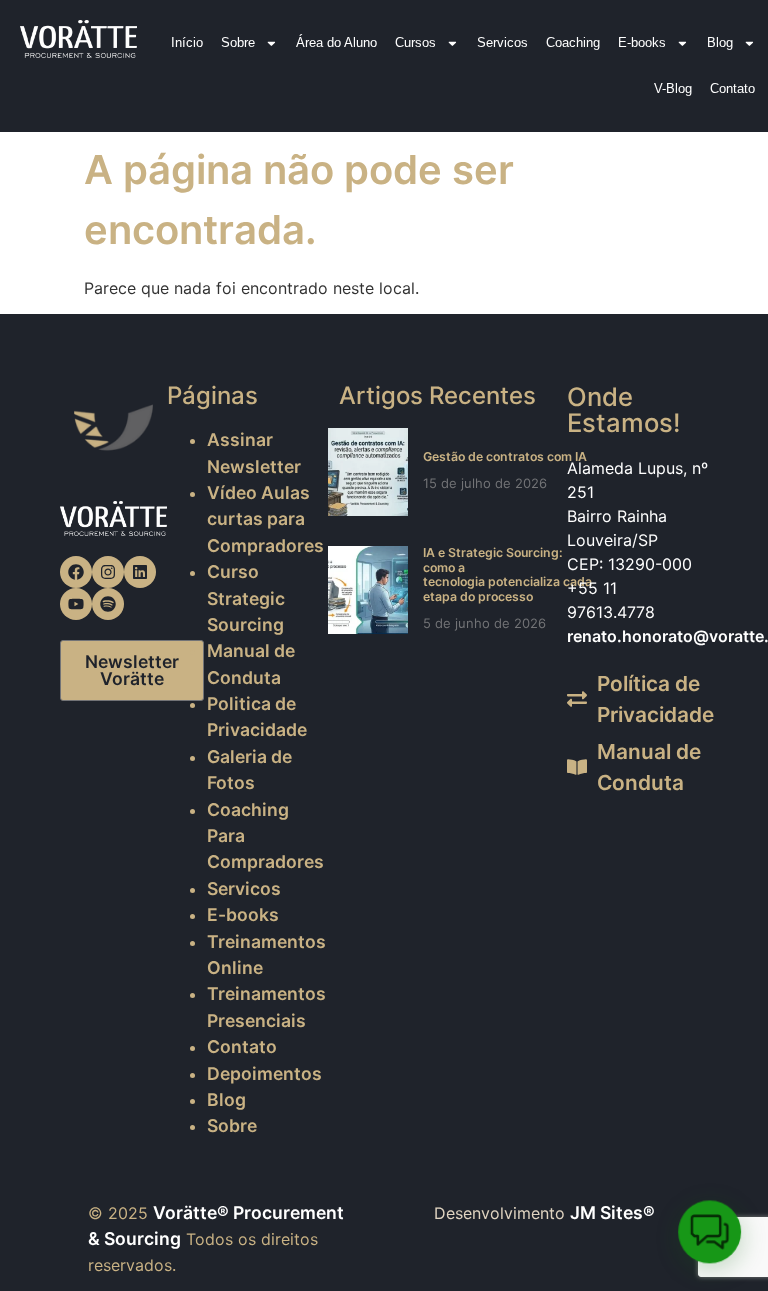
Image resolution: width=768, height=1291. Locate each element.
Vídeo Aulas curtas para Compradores (265, 519)
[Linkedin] (140, 572)
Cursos (415, 42)
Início (187, 42)
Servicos (502, 42)
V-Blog (673, 88)
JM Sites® (612, 1212)
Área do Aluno (336, 42)
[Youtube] (76, 604)
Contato (732, 88)
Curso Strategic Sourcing (246, 598)
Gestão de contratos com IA (505, 456)
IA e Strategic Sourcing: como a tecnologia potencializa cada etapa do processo (507, 574)
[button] (710, 1233)
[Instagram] (108, 572)
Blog (720, 42)
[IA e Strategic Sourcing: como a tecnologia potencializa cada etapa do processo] (368, 590)
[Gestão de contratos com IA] (368, 471)
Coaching (573, 42)
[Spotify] (108, 604)
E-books (642, 42)
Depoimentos (264, 1073)
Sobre (238, 42)
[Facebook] (76, 572)
